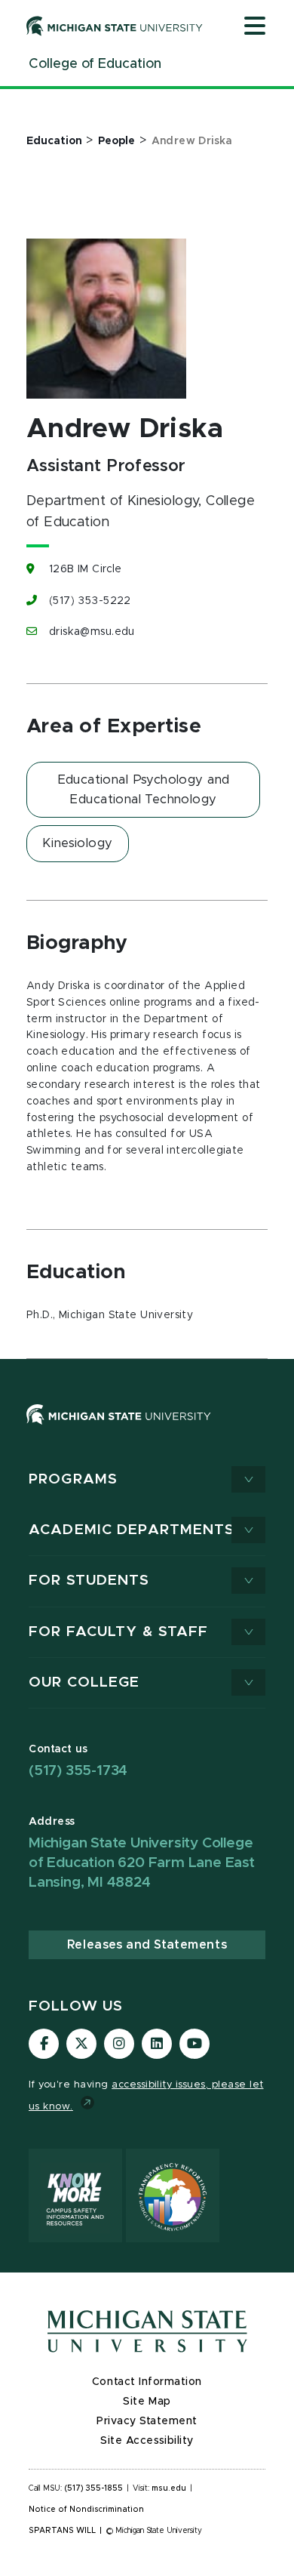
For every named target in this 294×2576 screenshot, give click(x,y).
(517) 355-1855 (94, 2488)
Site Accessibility (147, 2441)
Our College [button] (84, 1682)
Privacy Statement (147, 2421)
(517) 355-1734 (78, 1771)
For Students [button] (89, 1581)
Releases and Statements (147, 1945)
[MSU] (119, 1429)
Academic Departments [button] (132, 1530)
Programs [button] (73, 1479)
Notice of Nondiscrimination (86, 2510)
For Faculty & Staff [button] (118, 1632)
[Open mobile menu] (255, 27)
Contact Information (147, 2382)
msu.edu (169, 2488)
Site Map (147, 2402)
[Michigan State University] (115, 26)
